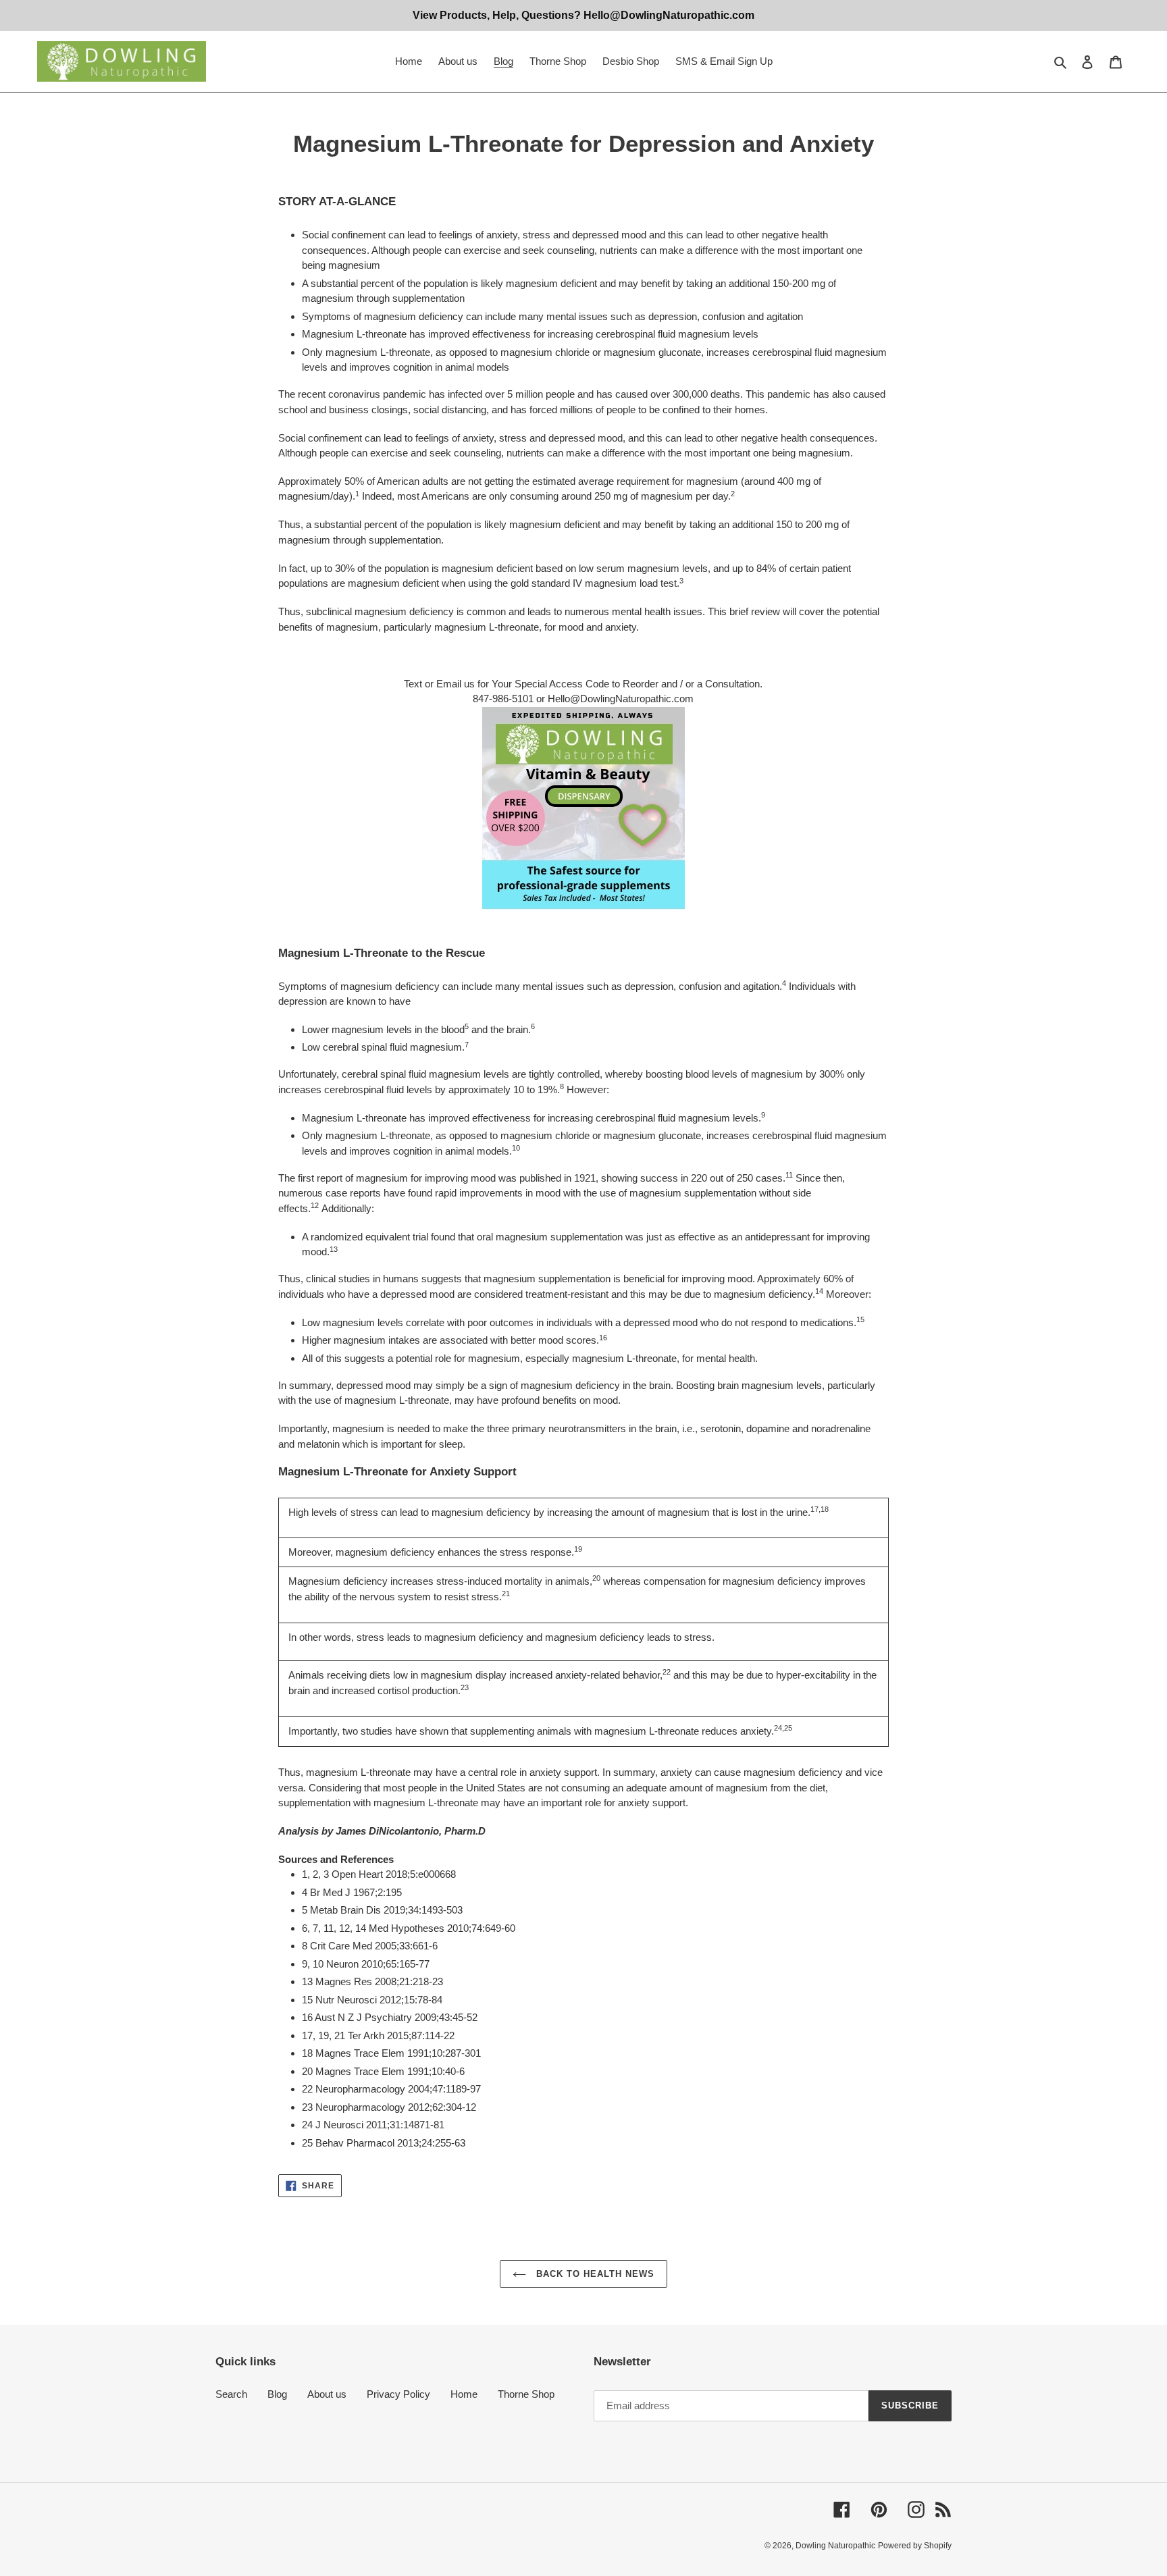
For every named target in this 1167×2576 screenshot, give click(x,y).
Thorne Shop (526, 2394)
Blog (277, 2394)
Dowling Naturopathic (835, 2546)
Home (464, 2394)
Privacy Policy (398, 2394)
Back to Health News (594, 2274)
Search (231, 2394)
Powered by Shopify (915, 2546)
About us (327, 2394)
